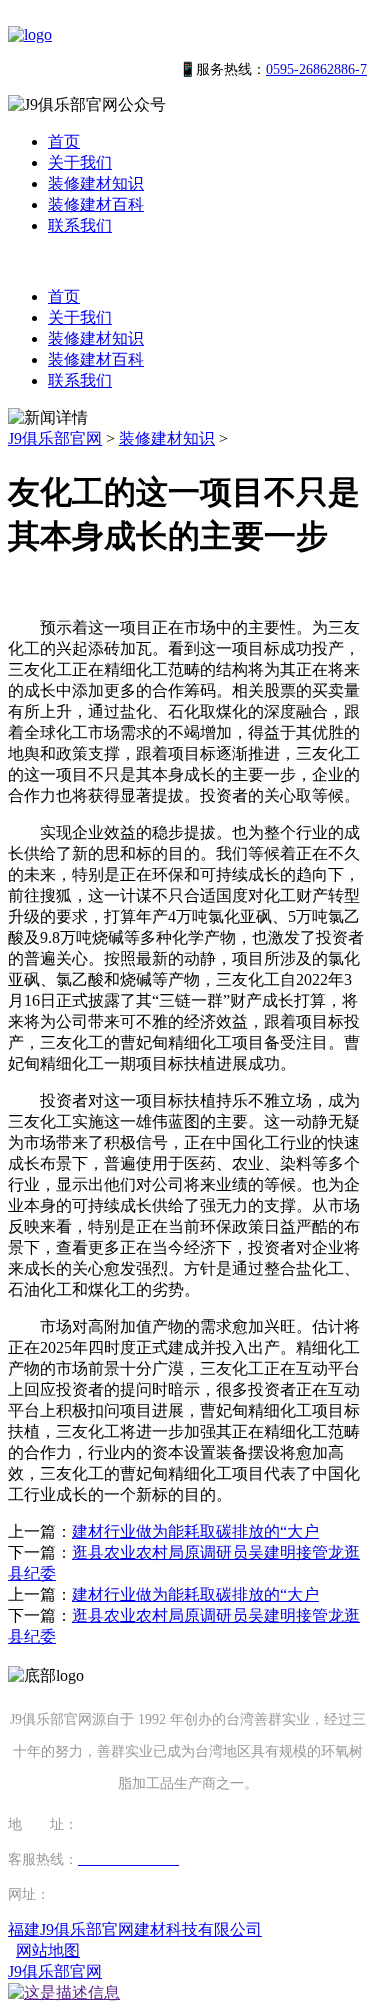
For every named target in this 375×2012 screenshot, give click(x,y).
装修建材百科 (96, 204)
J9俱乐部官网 (55, 438)
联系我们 (80, 225)
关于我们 (80, 162)
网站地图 (48, 1950)
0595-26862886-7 (316, 69)
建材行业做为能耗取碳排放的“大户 (195, 1531)
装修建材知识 (96, 183)
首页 (64, 141)
